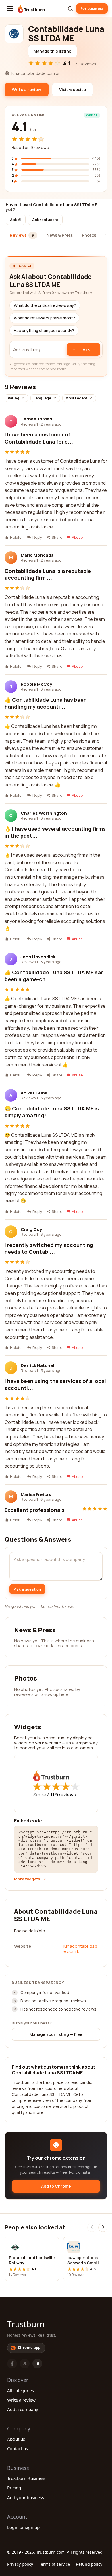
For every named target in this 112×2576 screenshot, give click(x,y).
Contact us (18, 2448)
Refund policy (89, 2564)
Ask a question (27, 1589)
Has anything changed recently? (44, 331)
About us (16, 2439)
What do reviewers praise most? (44, 318)
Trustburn (26, 2324)
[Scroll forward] (103, 2227)
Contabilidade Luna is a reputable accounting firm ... (48, 574)
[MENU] (10, 9)
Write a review (21, 2400)
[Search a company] (70, 9)
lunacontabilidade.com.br (80, 1949)
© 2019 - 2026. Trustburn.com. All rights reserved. (55, 2552)
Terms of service (54, 2564)
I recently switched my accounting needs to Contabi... (49, 1248)
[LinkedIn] (37, 2364)
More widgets (27, 1879)
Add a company (23, 2409)
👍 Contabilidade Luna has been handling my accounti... (46, 703)
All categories (21, 2390)
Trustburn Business (26, 2478)
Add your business (26, 2497)
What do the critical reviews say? (45, 305)
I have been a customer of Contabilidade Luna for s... (39, 438)
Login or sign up (23, 2527)
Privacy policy (20, 2564)
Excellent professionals (35, 1510)
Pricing (14, 2488)
